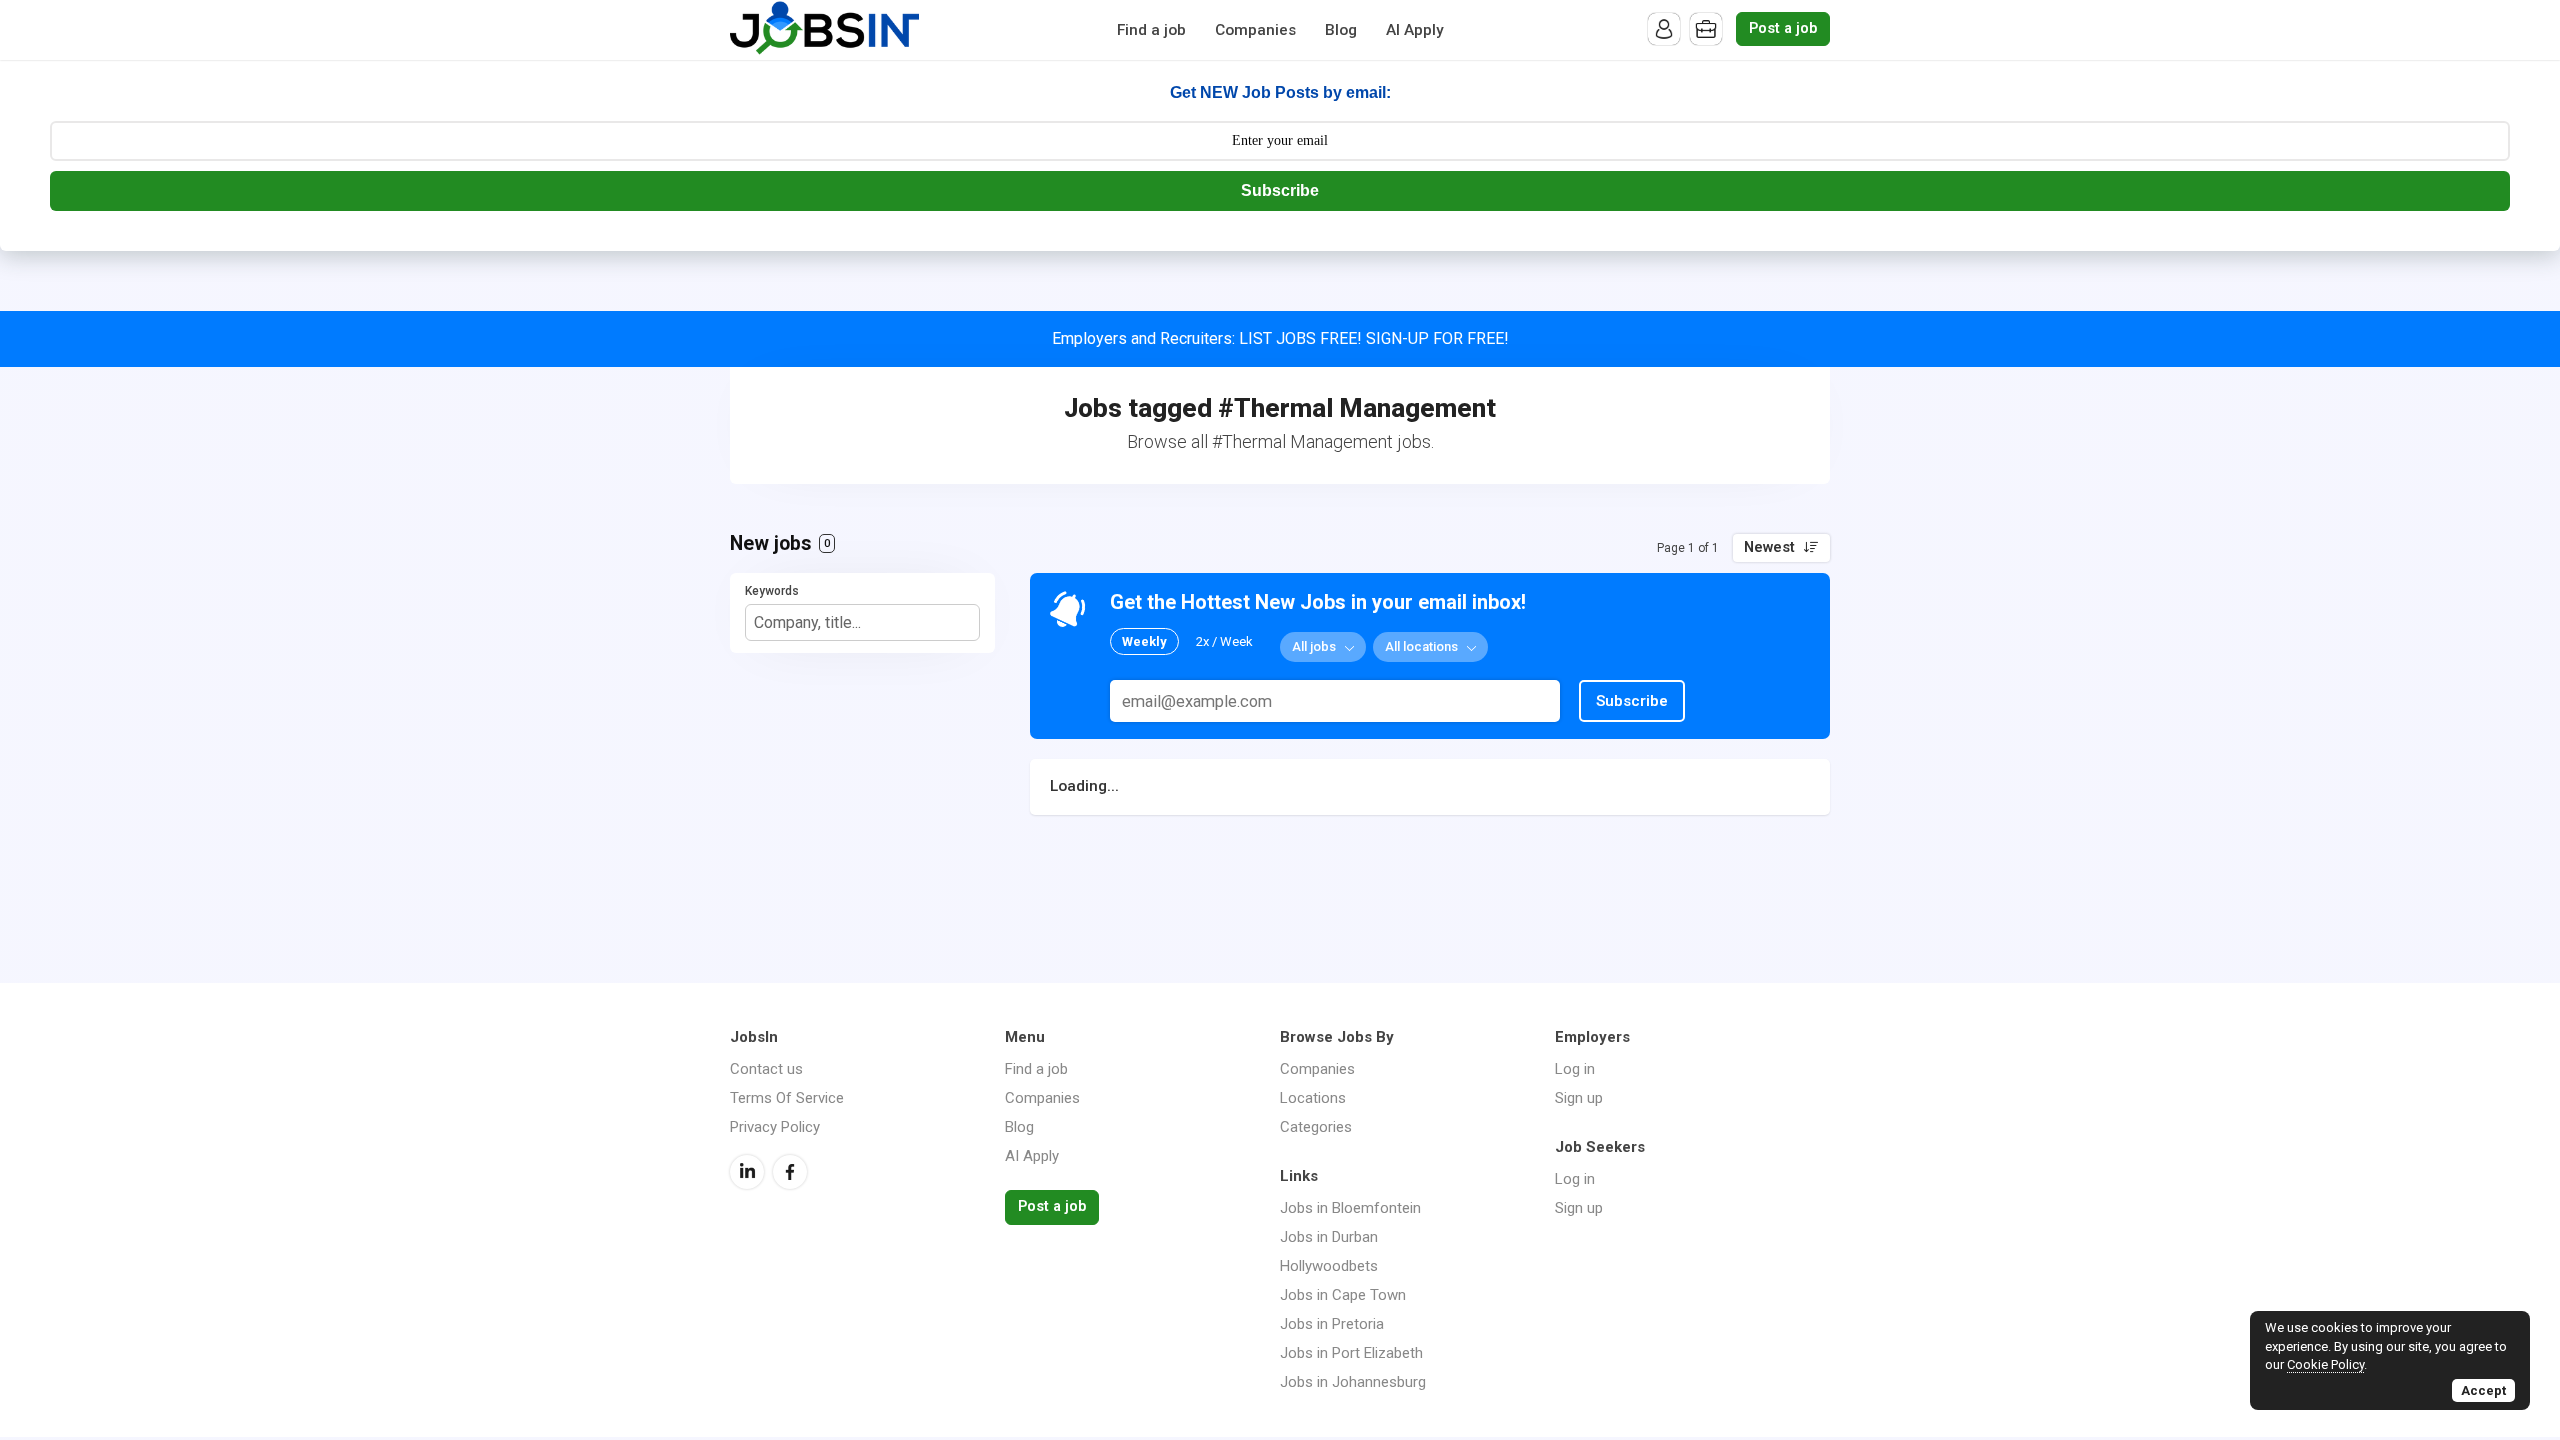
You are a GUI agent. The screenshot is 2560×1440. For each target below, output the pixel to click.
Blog (1341, 30)
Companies (1255, 30)
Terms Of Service (787, 1098)
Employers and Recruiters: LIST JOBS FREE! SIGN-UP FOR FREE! (1280, 338)
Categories (1316, 1127)
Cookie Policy (2325, 1364)
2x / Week (1224, 641)
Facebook (790, 1172)
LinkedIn (747, 1172)
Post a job (1783, 28)
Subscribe (1280, 190)
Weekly (1144, 641)
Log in (1575, 1069)
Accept (2483, 1390)
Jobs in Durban (1329, 1237)
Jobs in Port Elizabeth (1351, 1353)
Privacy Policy (775, 1127)
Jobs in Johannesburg (1353, 1382)
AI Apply (1415, 30)
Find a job (1151, 30)
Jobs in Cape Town (1343, 1295)
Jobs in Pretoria (1332, 1324)
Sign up (1579, 1098)
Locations (1313, 1098)
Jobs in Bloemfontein (1350, 1208)
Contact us (766, 1069)
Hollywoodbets (1329, 1266)
